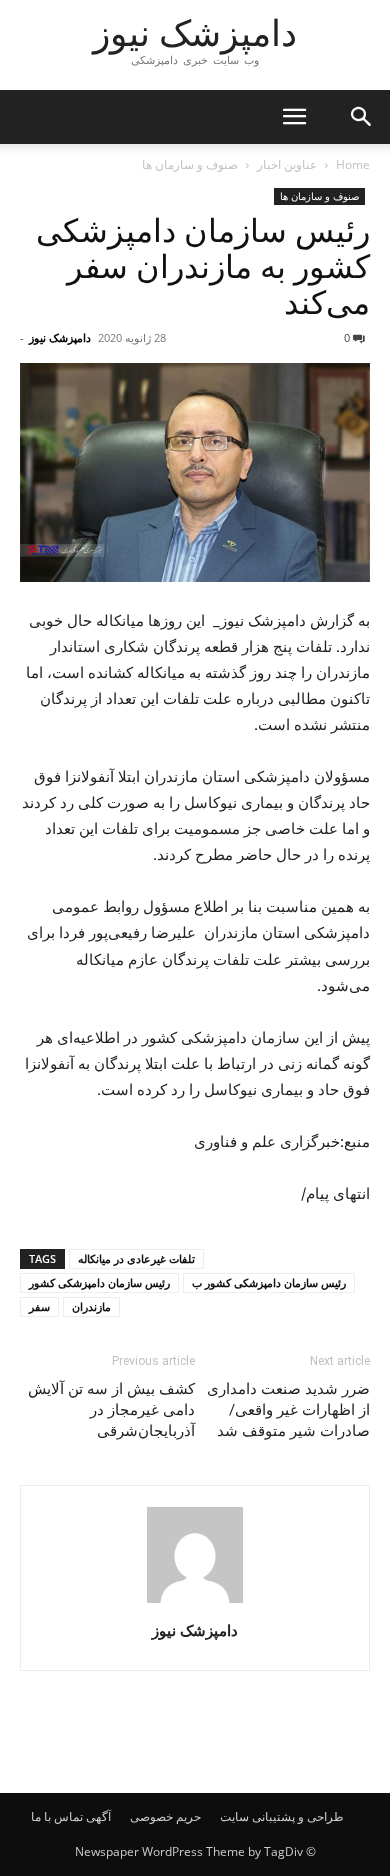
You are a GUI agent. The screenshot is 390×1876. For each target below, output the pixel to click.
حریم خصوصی (165, 1816)
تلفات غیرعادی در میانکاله (136, 1258)
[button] (294, 117)
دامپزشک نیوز (60, 337)
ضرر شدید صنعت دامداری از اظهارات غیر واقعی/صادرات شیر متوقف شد (288, 1410)
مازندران (91, 1306)
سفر (39, 1306)
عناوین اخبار (287, 164)
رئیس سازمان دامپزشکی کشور (99, 1282)
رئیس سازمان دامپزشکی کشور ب (269, 1282)
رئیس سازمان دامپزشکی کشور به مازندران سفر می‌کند (203, 267)
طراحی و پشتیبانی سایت (282, 1816)
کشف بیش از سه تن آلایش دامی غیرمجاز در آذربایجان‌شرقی (111, 1410)
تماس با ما (57, 1816)
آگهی (98, 1816)
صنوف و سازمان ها (190, 164)
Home (353, 164)
